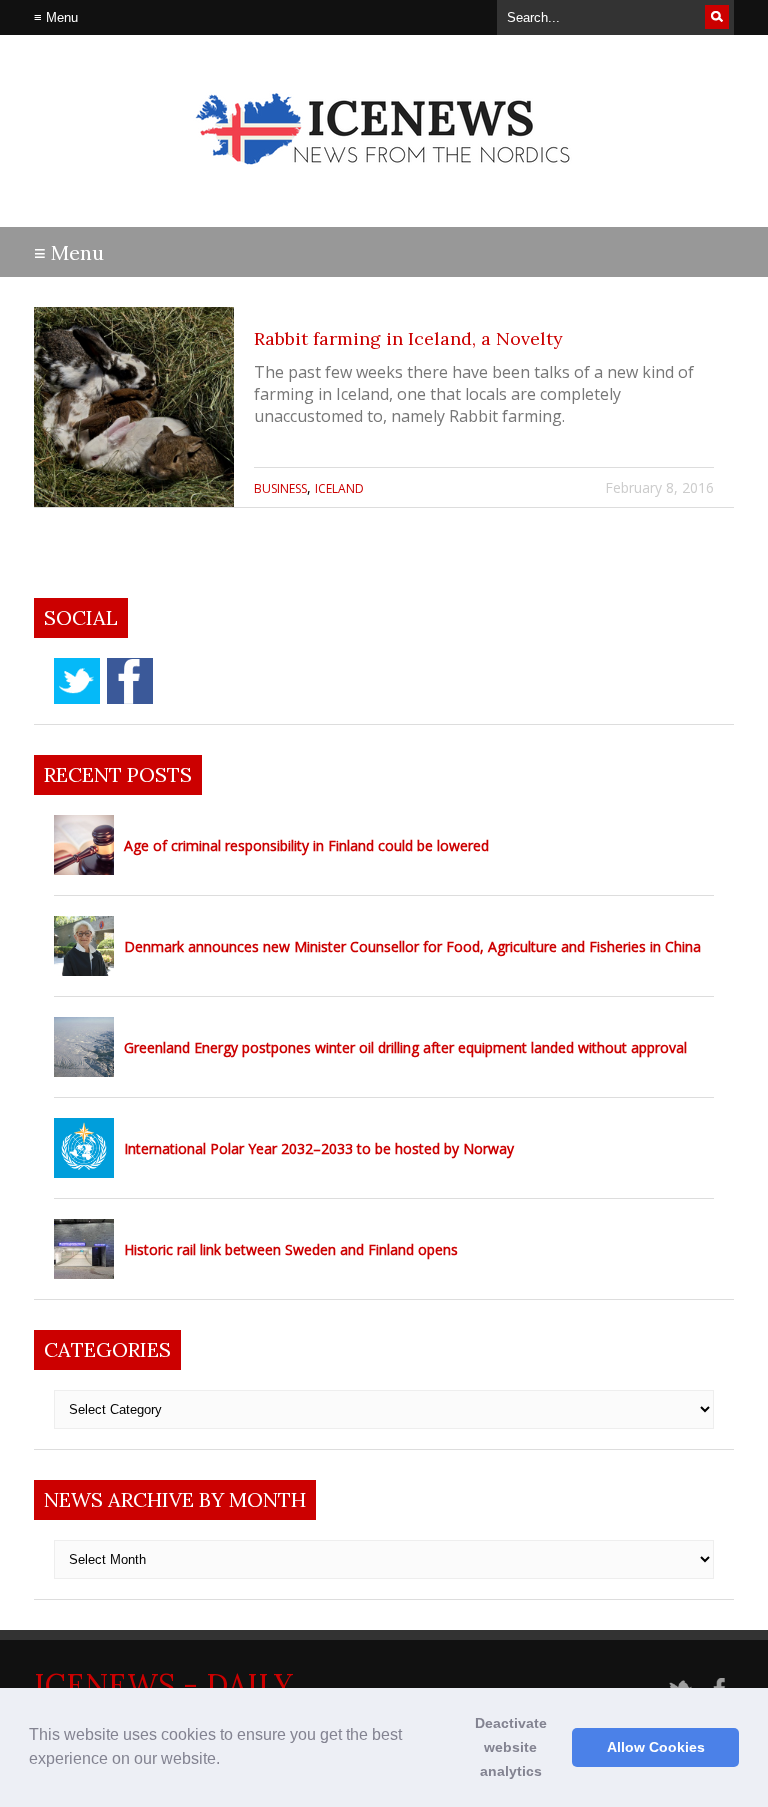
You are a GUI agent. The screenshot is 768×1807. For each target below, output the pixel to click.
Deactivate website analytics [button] (511, 1747)
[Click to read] (134, 407)
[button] (227, 1761)
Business (280, 488)
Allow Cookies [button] (656, 1747)
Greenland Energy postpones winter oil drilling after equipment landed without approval (405, 1047)
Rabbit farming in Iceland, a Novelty (408, 338)
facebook (130, 681)
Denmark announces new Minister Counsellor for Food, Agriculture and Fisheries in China (412, 946)
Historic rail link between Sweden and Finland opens (291, 1249)
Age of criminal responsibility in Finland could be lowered (306, 845)
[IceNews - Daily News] (384, 180)
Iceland (339, 488)
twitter (77, 681)
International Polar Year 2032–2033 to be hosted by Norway (319, 1148)
